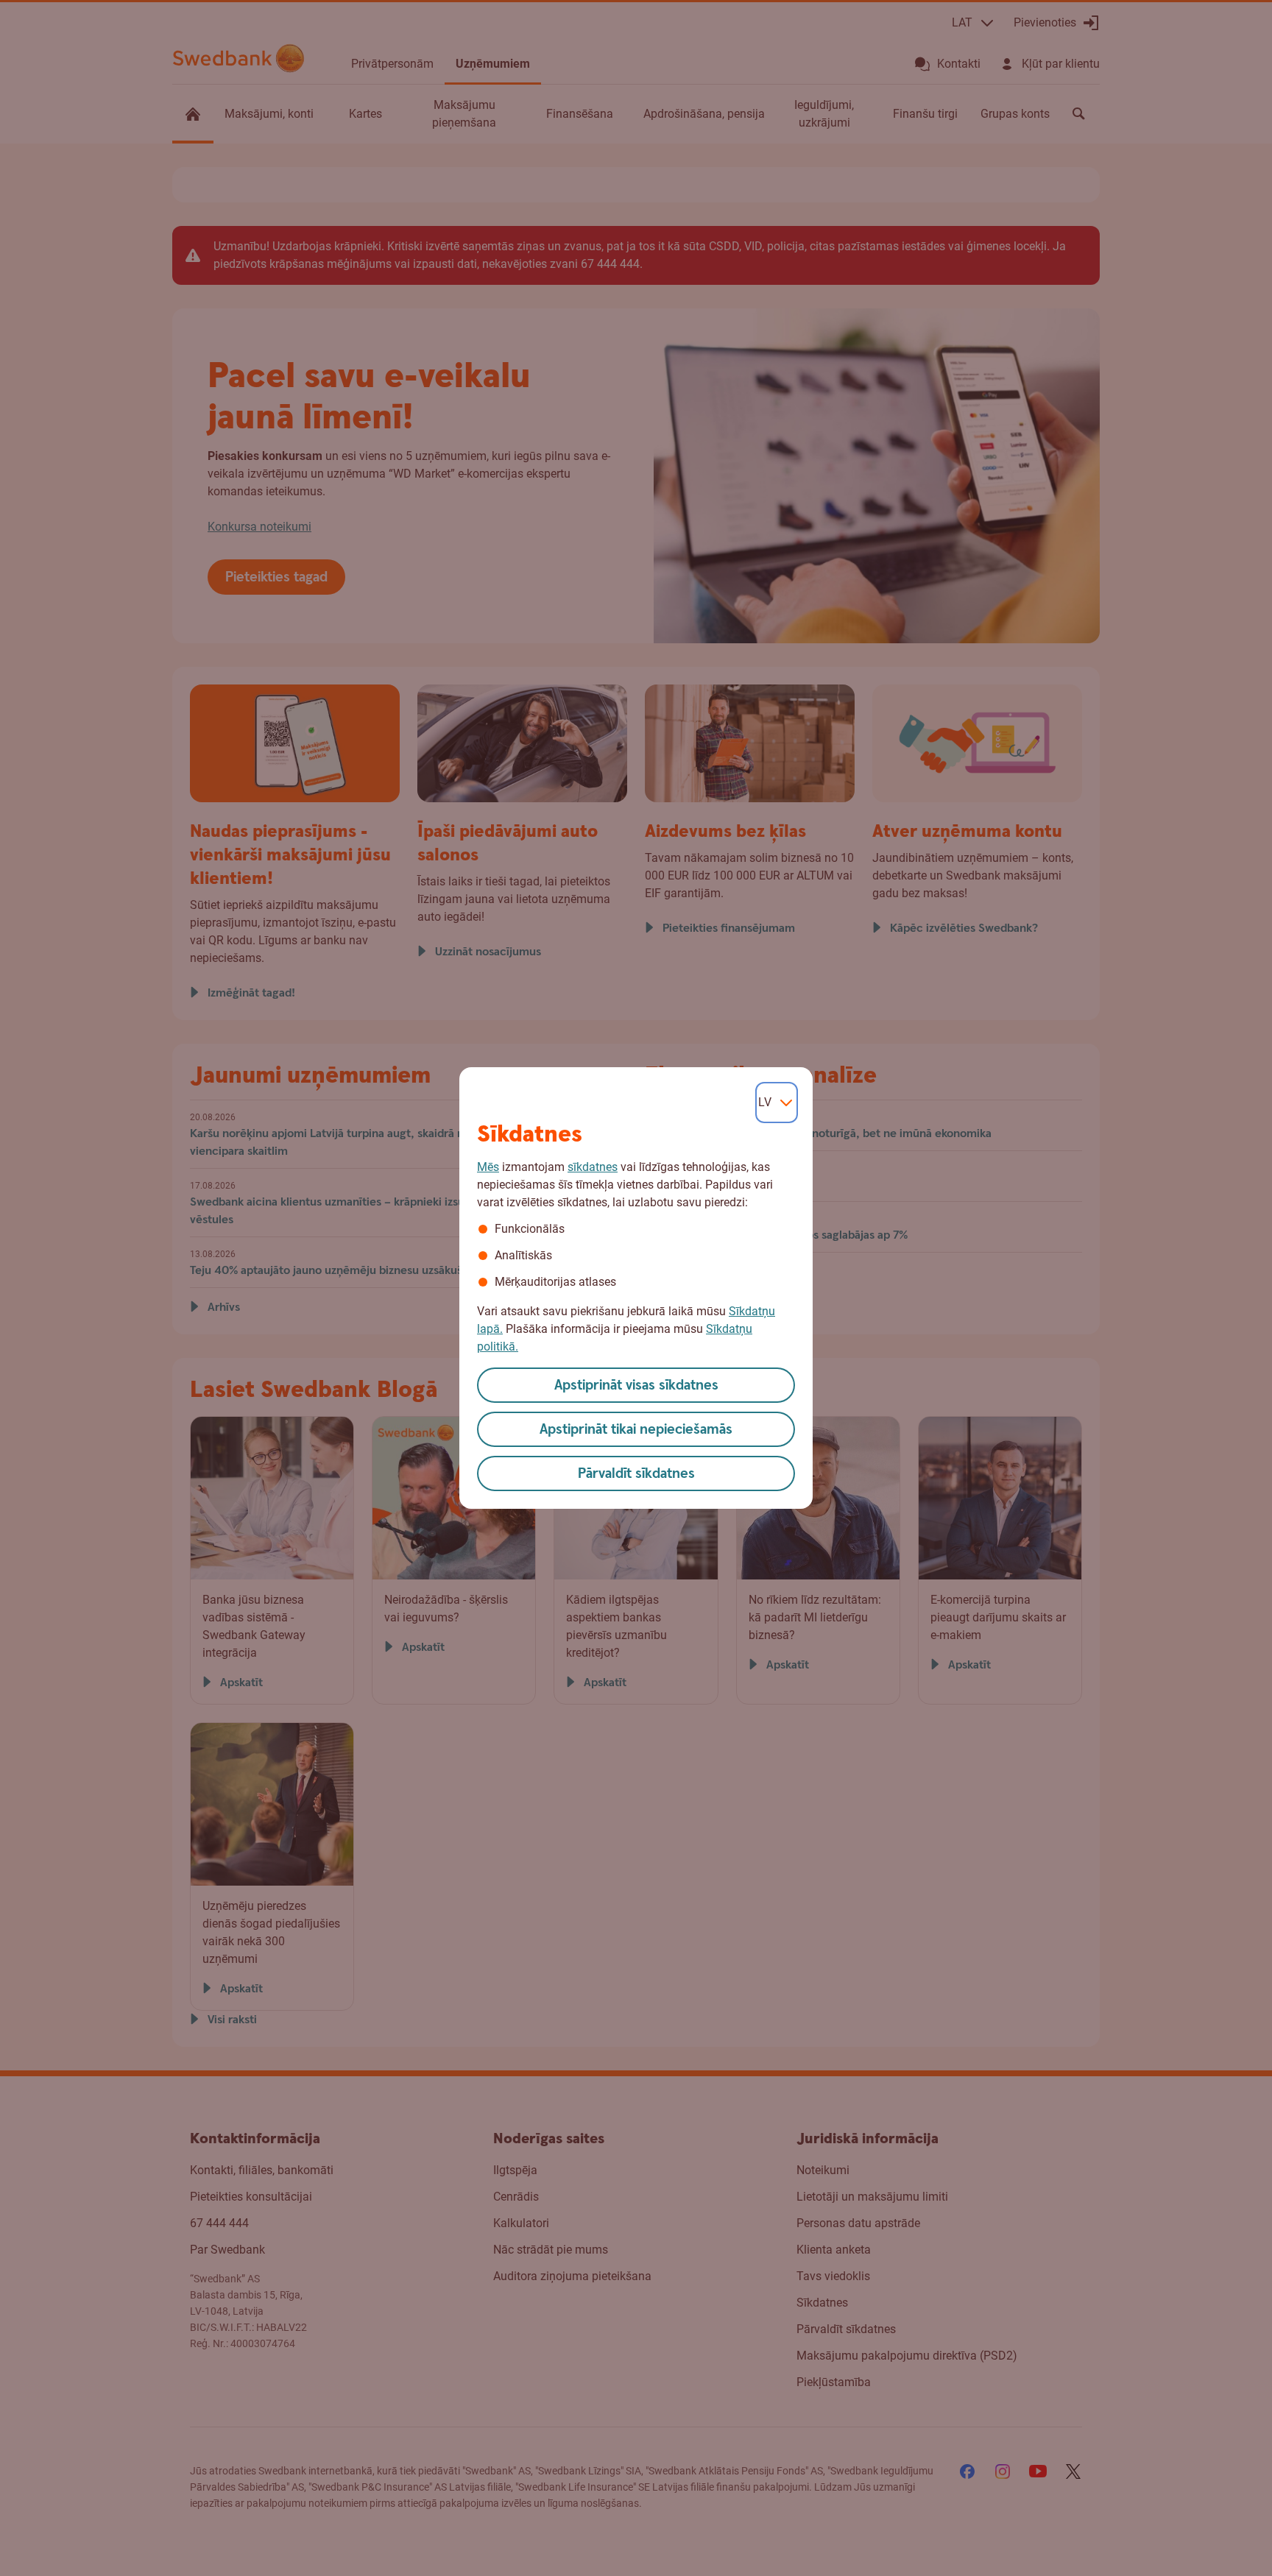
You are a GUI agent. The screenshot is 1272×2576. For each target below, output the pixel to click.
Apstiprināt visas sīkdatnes (636, 1386)
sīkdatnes (593, 1167)
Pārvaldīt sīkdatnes (636, 1474)
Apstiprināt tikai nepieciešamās (636, 1430)
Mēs (488, 1167)
